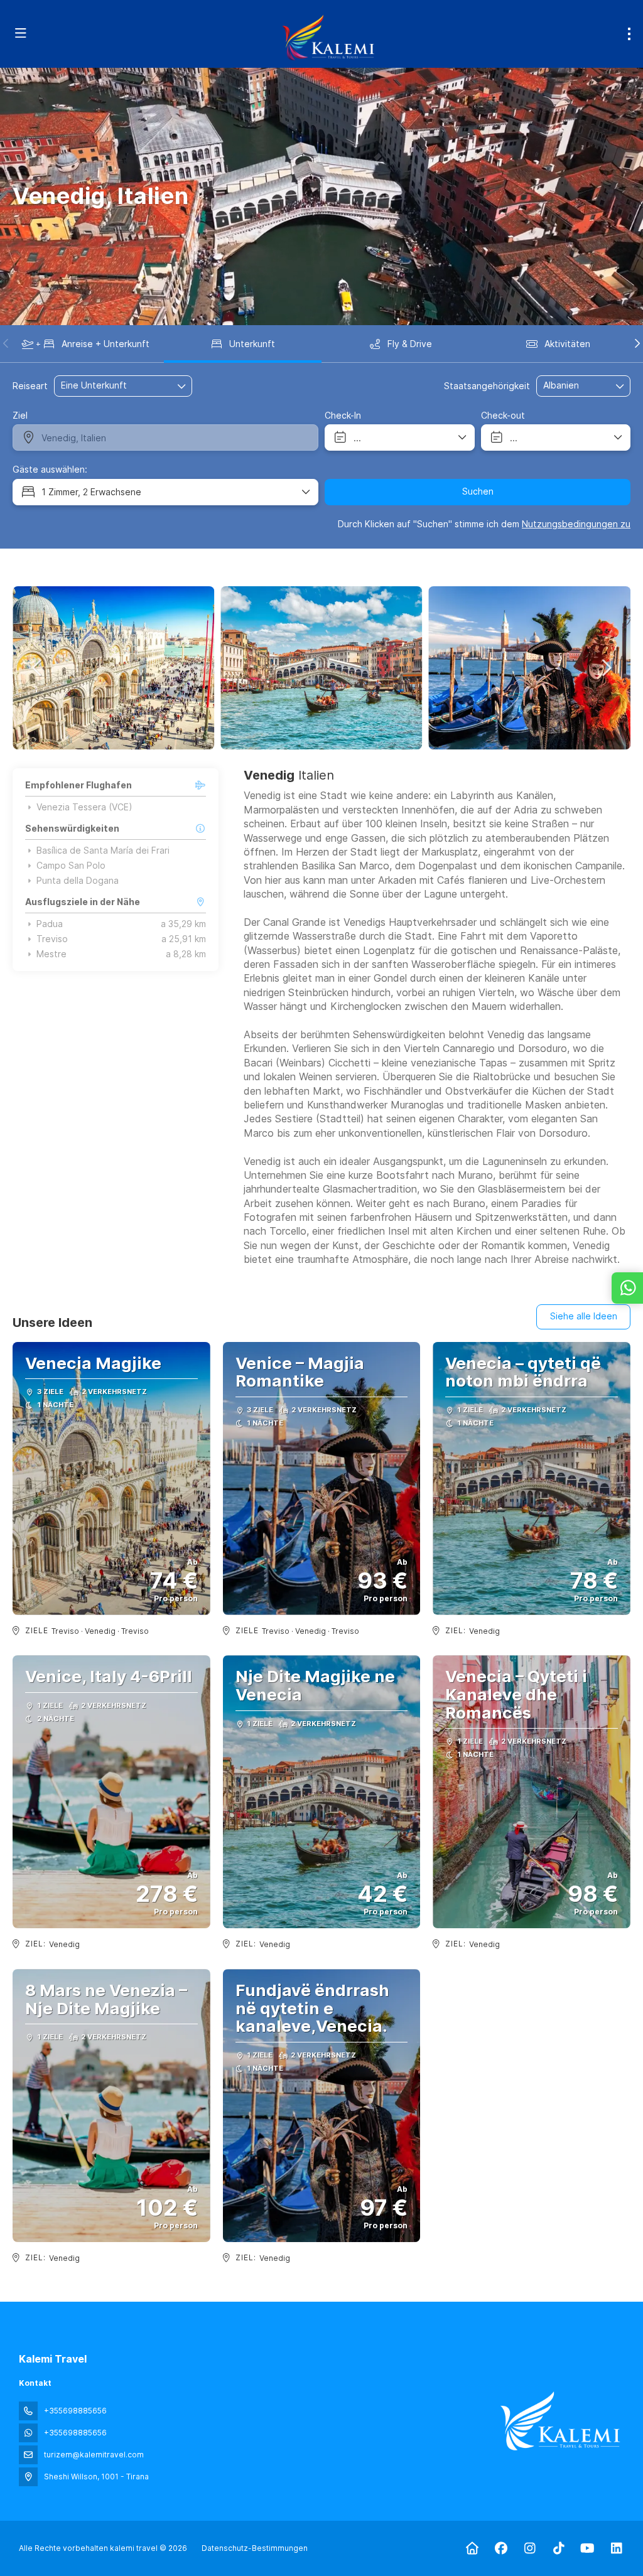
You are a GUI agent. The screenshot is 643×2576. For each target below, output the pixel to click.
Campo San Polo (71, 866)
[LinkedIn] (616, 2548)
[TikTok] (559, 2548)
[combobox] (575, 386)
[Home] (472, 2548)
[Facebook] (501, 2548)
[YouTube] (587, 2548)
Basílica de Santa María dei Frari (103, 851)
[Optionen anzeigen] (620, 386)
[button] (6, 343)
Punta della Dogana (78, 881)
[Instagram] (530, 2548)
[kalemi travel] (560, 2421)
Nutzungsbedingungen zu (576, 524)
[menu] (629, 34)
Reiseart (30, 386)
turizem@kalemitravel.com (94, 2455)
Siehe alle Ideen (584, 1316)
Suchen (478, 491)
